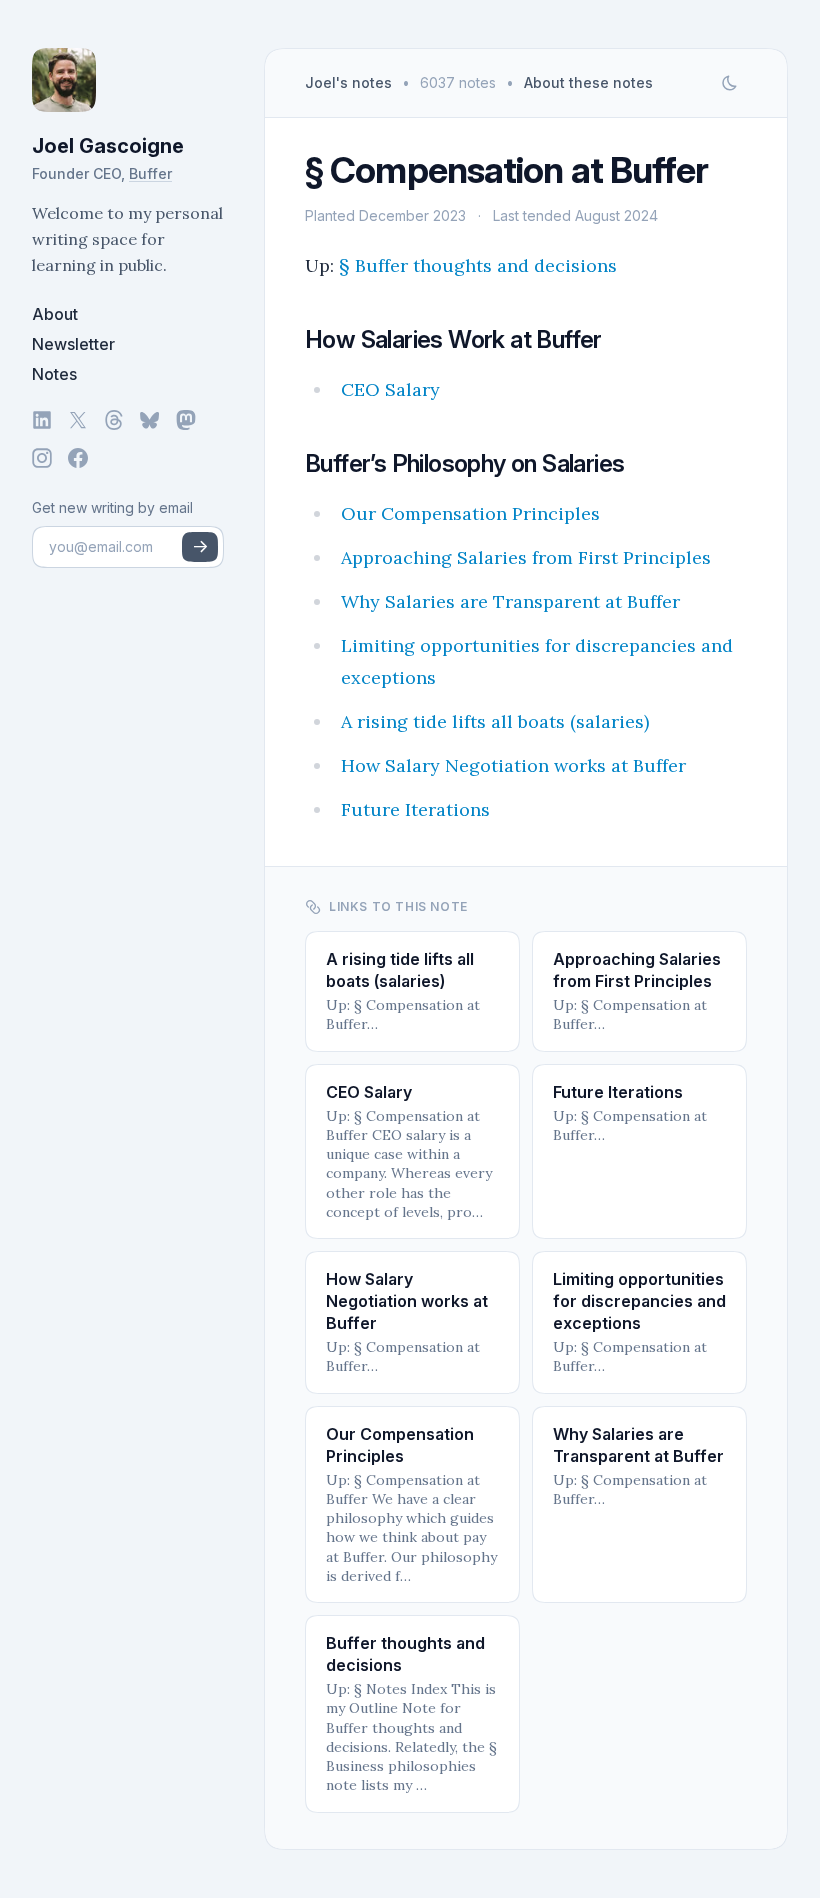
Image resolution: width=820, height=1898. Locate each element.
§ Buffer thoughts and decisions (478, 265)
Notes (54, 374)
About (55, 314)
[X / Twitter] (78, 420)
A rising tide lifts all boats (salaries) (495, 721)
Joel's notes (348, 82)
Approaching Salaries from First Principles (526, 557)
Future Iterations (415, 809)
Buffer (150, 173)
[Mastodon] (186, 420)
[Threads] (114, 420)
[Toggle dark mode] (729, 83)
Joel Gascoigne (108, 146)
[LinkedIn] (42, 420)
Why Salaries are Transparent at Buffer (510, 601)
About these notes (588, 82)
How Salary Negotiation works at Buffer (513, 765)
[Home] (128, 80)
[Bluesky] (150, 420)
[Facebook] (78, 458)
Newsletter (73, 344)
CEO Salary (390, 389)
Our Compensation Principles (470, 513)
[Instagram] (42, 458)
